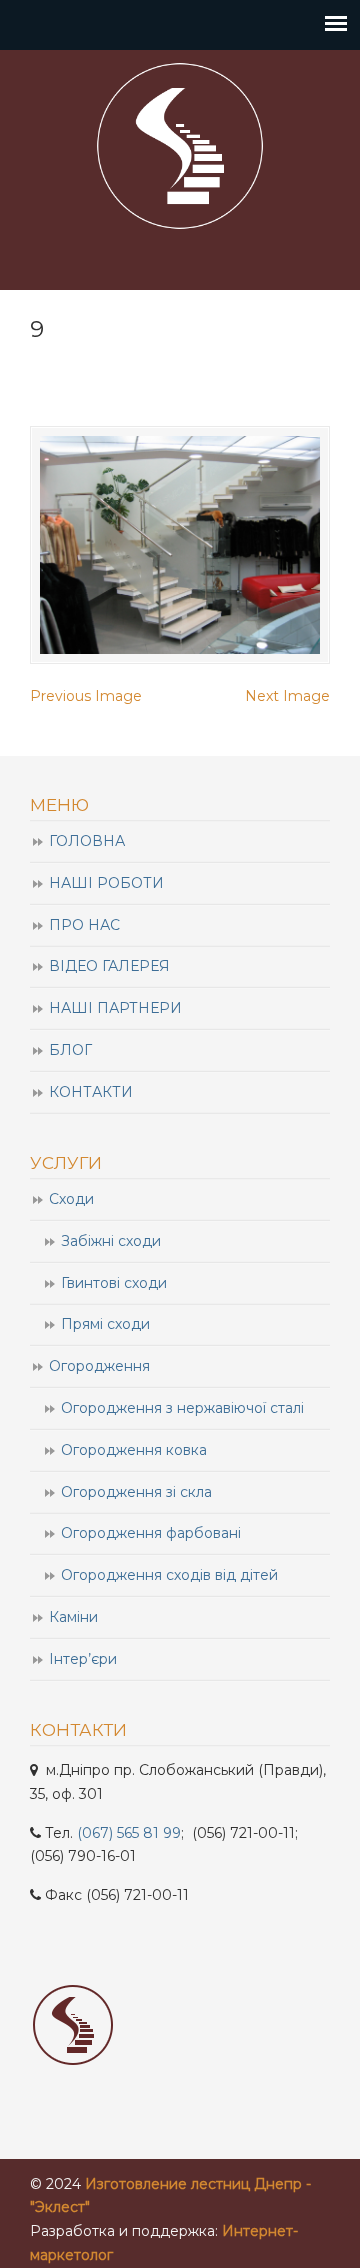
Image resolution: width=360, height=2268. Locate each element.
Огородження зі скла (136, 1492)
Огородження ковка (134, 1450)
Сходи (71, 1199)
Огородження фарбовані (151, 1533)
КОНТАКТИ (91, 1092)
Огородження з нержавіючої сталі (182, 1408)
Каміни (73, 1617)
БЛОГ (70, 1050)
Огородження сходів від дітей (169, 1575)
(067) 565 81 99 (129, 1833)
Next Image (287, 696)
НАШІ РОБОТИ (106, 883)
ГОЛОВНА (87, 841)
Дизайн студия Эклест (180, 146)
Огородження (99, 1366)
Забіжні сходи (111, 1241)
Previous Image (86, 696)
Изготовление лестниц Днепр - (198, 2184)
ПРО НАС (84, 925)
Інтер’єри (83, 1659)
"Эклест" (60, 2207)
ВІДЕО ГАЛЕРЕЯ (109, 966)
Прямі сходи (105, 1324)
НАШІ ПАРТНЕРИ (115, 1008)
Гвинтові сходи (114, 1283)
